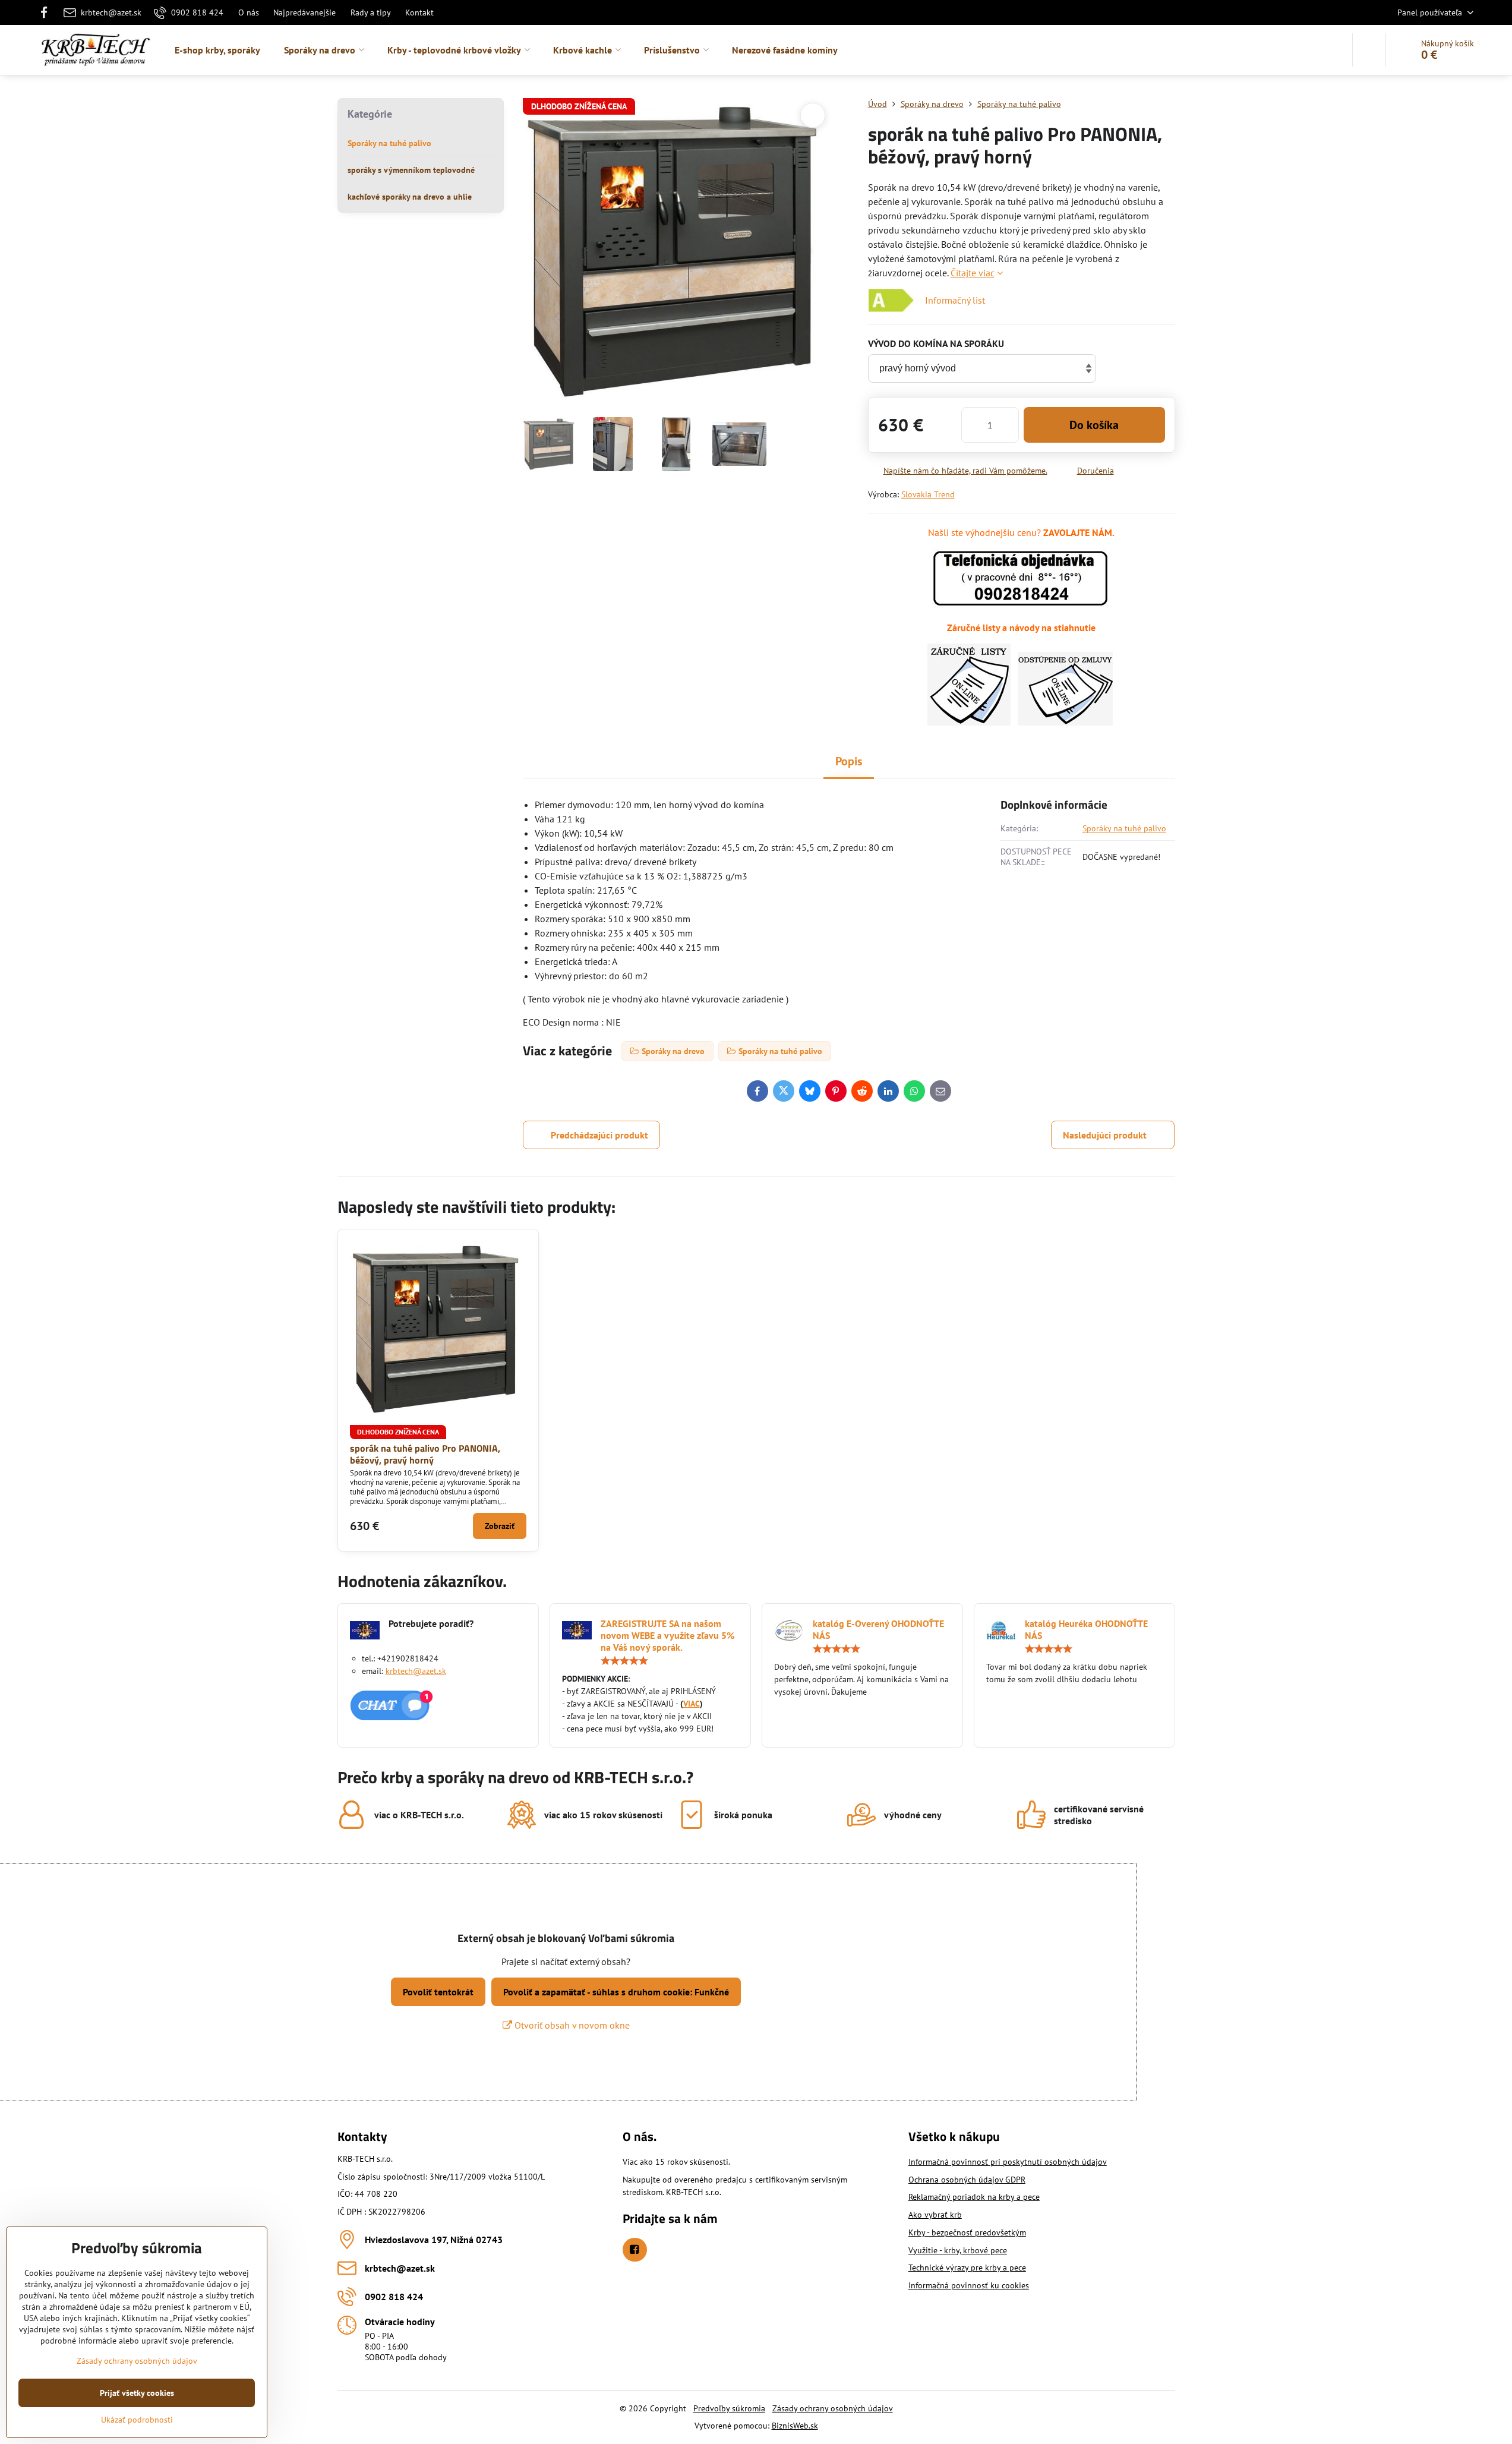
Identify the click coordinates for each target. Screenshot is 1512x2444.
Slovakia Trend (928, 494)
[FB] (48, 12)
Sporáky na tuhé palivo (1124, 828)
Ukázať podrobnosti (137, 2420)
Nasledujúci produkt (1105, 1135)
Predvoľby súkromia (729, 2408)
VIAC (692, 1704)
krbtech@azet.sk (416, 1671)
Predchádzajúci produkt (599, 1135)
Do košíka (1094, 425)
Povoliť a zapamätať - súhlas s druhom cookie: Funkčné (616, 1992)
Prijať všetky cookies (137, 2393)
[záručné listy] (969, 722)
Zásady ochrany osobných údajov (833, 2408)
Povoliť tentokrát (438, 1992)
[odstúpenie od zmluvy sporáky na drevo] (1065, 722)
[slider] (624, 1661)
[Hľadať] (1369, 50)
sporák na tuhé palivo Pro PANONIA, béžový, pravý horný (425, 1454)
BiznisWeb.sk (795, 2426)
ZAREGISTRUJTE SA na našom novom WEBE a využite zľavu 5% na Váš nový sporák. (667, 1635)
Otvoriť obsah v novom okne (571, 2025)
